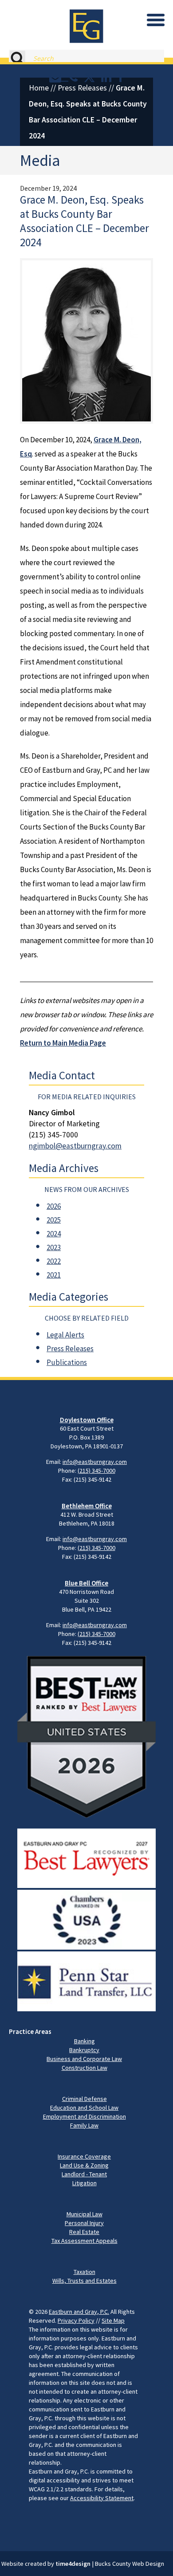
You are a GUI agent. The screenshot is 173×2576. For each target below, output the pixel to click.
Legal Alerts (65, 1335)
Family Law (84, 2125)
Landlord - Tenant (84, 2174)
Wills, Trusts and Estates (85, 2281)
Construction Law (85, 2068)
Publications (67, 1362)
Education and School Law (84, 2108)
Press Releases (82, 88)
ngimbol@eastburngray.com (75, 1146)
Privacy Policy (76, 2320)
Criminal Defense (85, 2099)
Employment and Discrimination (85, 2116)
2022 (54, 1261)
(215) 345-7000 (96, 1471)
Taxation (85, 2272)
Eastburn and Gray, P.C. (79, 2312)
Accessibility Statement (102, 2498)
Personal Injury (84, 2223)
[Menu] (156, 20)
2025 (54, 1220)
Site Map (113, 2320)
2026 (54, 1206)
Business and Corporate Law (84, 2059)
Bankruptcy (84, 2050)
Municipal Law (85, 2214)
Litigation (85, 2183)
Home (39, 88)
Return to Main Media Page (63, 1043)
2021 (54, 1275)
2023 (54, 1247)
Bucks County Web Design (130, 2564)
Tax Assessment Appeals (85, 2241)
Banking (85, 2041)
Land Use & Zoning (84, 2165)
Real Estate (84, 2232)
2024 (54, 1234)
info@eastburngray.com (95, 1462)
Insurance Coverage (84, 2156)
